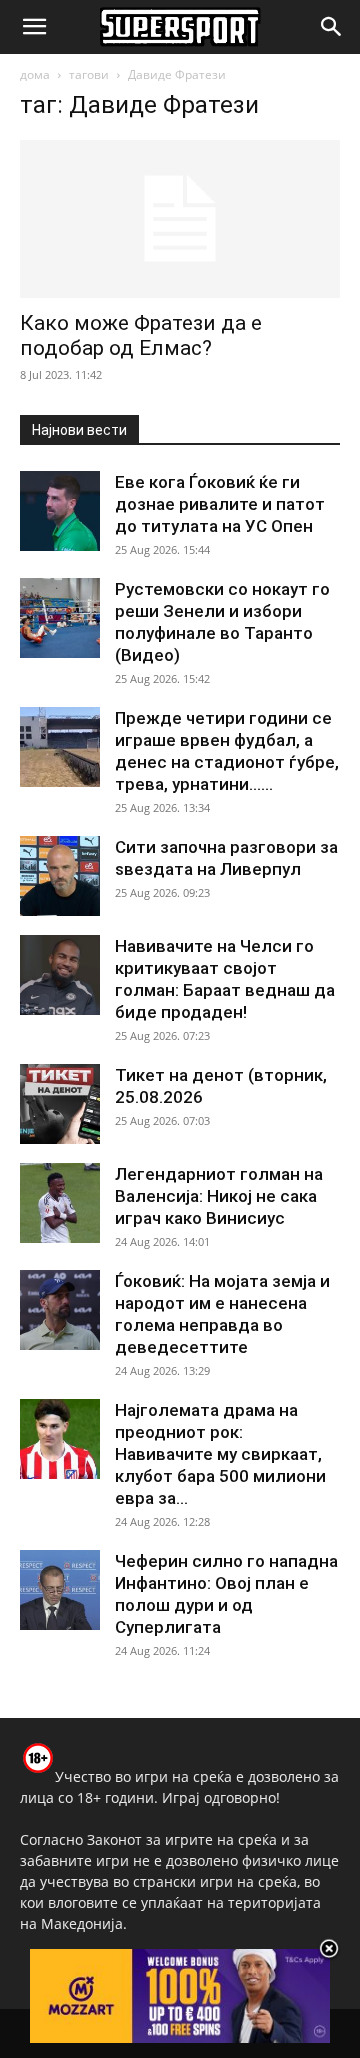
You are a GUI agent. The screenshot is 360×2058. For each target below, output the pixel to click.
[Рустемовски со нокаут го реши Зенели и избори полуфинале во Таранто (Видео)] (60, 618)
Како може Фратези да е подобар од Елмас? (141, 335)
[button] (34, 27)
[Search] (332, 27)
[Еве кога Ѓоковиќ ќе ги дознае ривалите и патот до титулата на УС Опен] (60, 511)
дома (35, 74)
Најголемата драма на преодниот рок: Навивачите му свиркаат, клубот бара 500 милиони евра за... (220, 1454)
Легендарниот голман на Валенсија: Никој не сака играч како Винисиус (219, 1196)
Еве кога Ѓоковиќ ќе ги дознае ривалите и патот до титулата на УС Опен (220, 504)
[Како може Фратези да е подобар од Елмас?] (180, 219)
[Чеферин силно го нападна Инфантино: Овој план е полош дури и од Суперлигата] (60, 1590)
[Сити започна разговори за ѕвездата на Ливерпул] (60, 876)
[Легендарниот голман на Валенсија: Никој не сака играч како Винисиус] (60, 1203)
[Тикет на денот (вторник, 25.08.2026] (60, 1104)
